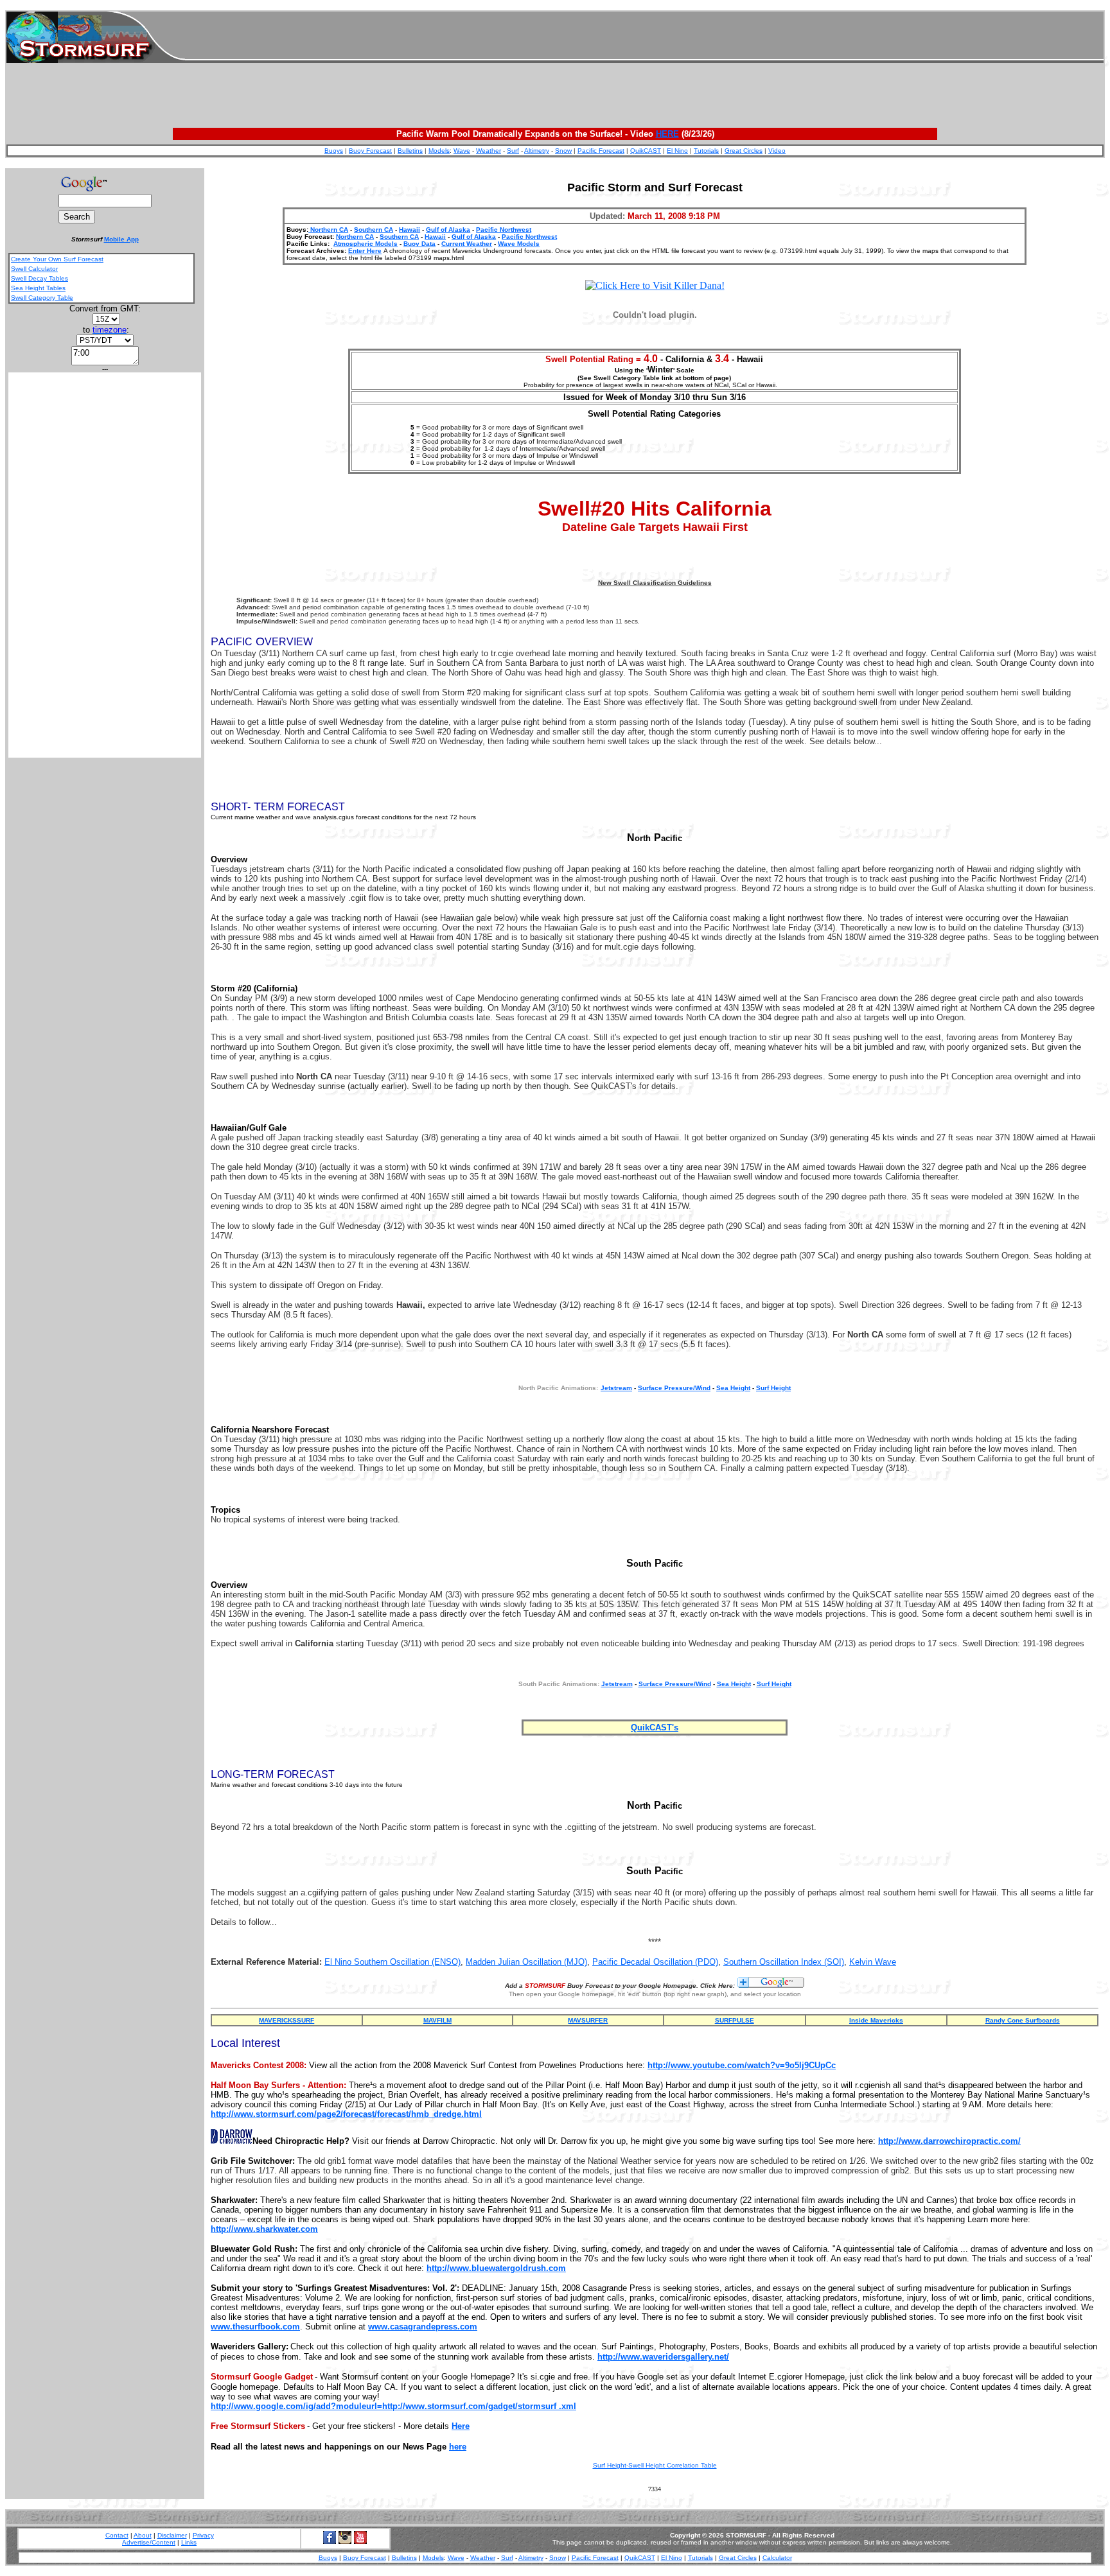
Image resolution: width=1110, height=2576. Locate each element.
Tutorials (706, 151)
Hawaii (410, 230)
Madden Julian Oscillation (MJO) (526, 1962)
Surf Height (773, 1388)
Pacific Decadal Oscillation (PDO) (655, 1962)
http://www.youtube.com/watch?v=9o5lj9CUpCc (742, 2065)
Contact (117, 2535)
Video (777, 151)
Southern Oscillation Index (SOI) (784, 1962)
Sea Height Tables (38, 288)
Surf (513, 151)
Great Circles (744, 151)
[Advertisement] (644, 37)
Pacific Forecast (601, 151)
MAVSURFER (588, 2020)
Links (189, 2542)
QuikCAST (646, 151)
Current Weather (467, 244)
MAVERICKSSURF (286, 2020)
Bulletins (410, 151)
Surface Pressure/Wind (674, 1388)
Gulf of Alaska (448, 230)
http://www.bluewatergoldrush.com (496, 2268)
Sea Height (733, 1388)
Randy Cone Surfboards (1023, 2020)
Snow (563, 151)
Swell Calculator (34, 269)
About (143, 2535)
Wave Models (519, 244)
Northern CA (328, 230)
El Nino (677, 151)
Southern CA (374, 230)
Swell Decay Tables (40, 278)
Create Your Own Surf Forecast (57, 259)
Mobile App (121, 239)
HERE (667, 134)
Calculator (777, 2558)
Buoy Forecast (370, 151)
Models (439, 151)
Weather (489, 151)
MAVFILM (437, 2020)
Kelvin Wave (873, 1962)
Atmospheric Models (366, 244)
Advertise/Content (149, 2542)
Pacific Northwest (504, 230)
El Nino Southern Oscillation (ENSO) (392, 1962)
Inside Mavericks (876, 2020)
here (458, 2447)
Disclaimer (172, 2535)
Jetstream (617, 1684)
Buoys (334, 151)
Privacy (203, 2535)
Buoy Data (419, 244)
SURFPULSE (735, 2020)
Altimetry (537, 151)
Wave (462, 151)
